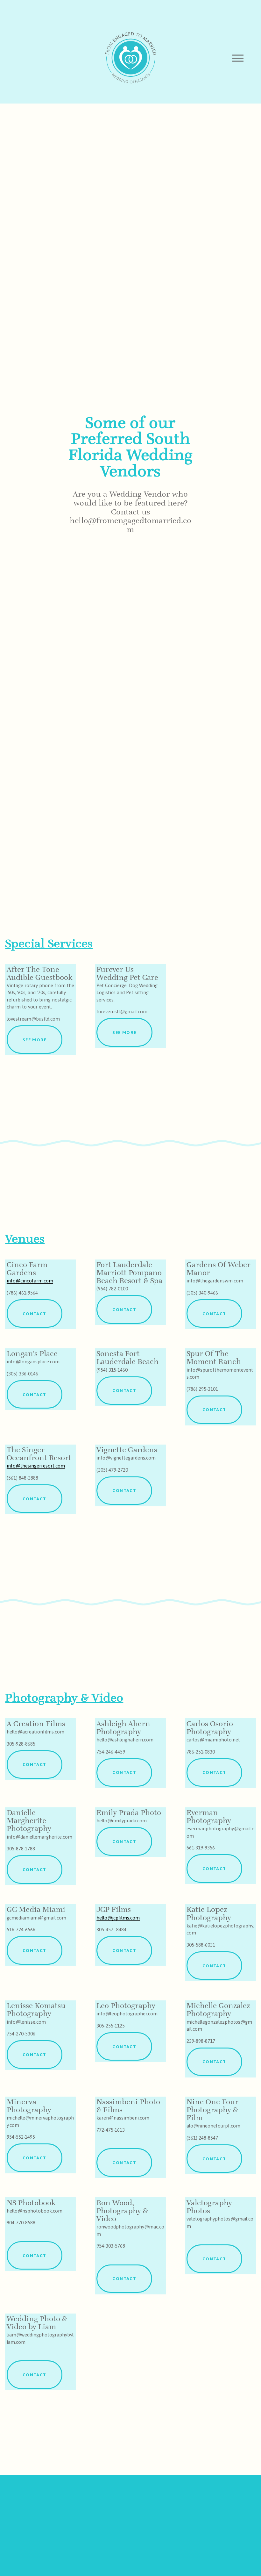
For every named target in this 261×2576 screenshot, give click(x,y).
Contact (34, 1314)
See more (35, 1040)
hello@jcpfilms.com (118, 1918)
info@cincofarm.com (30, 1281)
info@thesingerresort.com (36, 1466)
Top (247, 2562)
